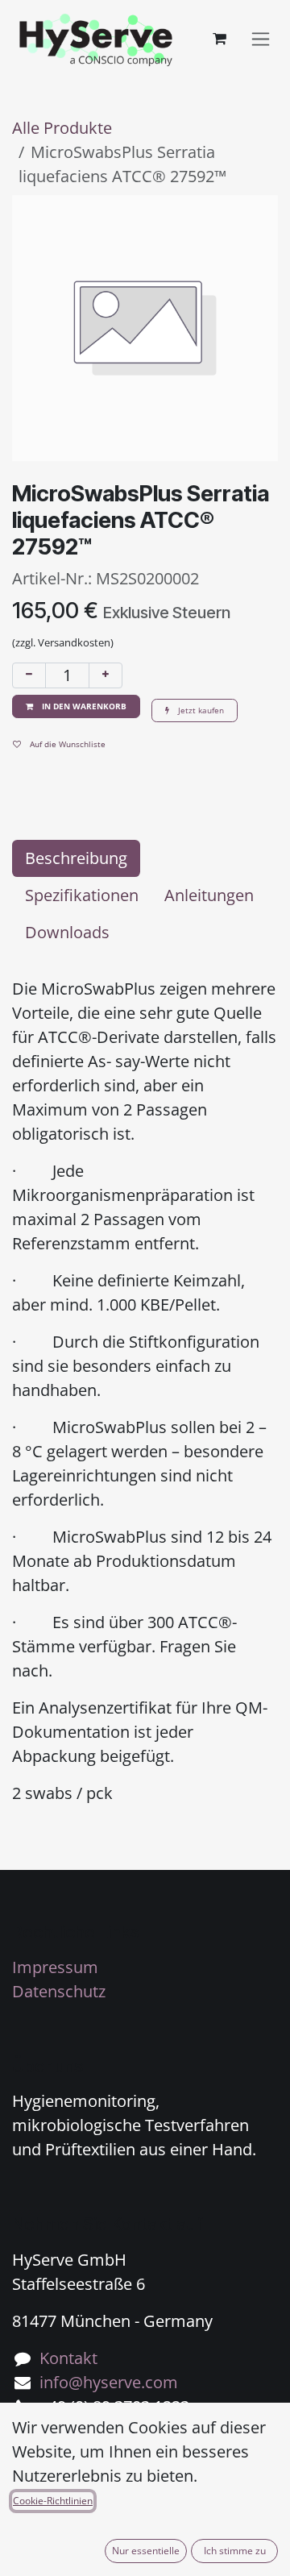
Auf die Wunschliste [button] (66, 744)
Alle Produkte (62, 128)
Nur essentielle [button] (146, 2551)
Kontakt (68, 2358)
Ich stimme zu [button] (235, 2551)
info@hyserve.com (109, 2382)
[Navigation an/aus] (261, 39)
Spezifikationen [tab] (82, 895)
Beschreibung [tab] (76, 858)
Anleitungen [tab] (209, 895)
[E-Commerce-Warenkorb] (219, 39)
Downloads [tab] (67, 932)
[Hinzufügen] (106, 675)
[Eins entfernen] (29, 675)
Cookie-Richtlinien (53, 2501)
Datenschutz (59, 1991)
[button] (76, 706)
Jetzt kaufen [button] (200, 710)
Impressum (55, 1967)
